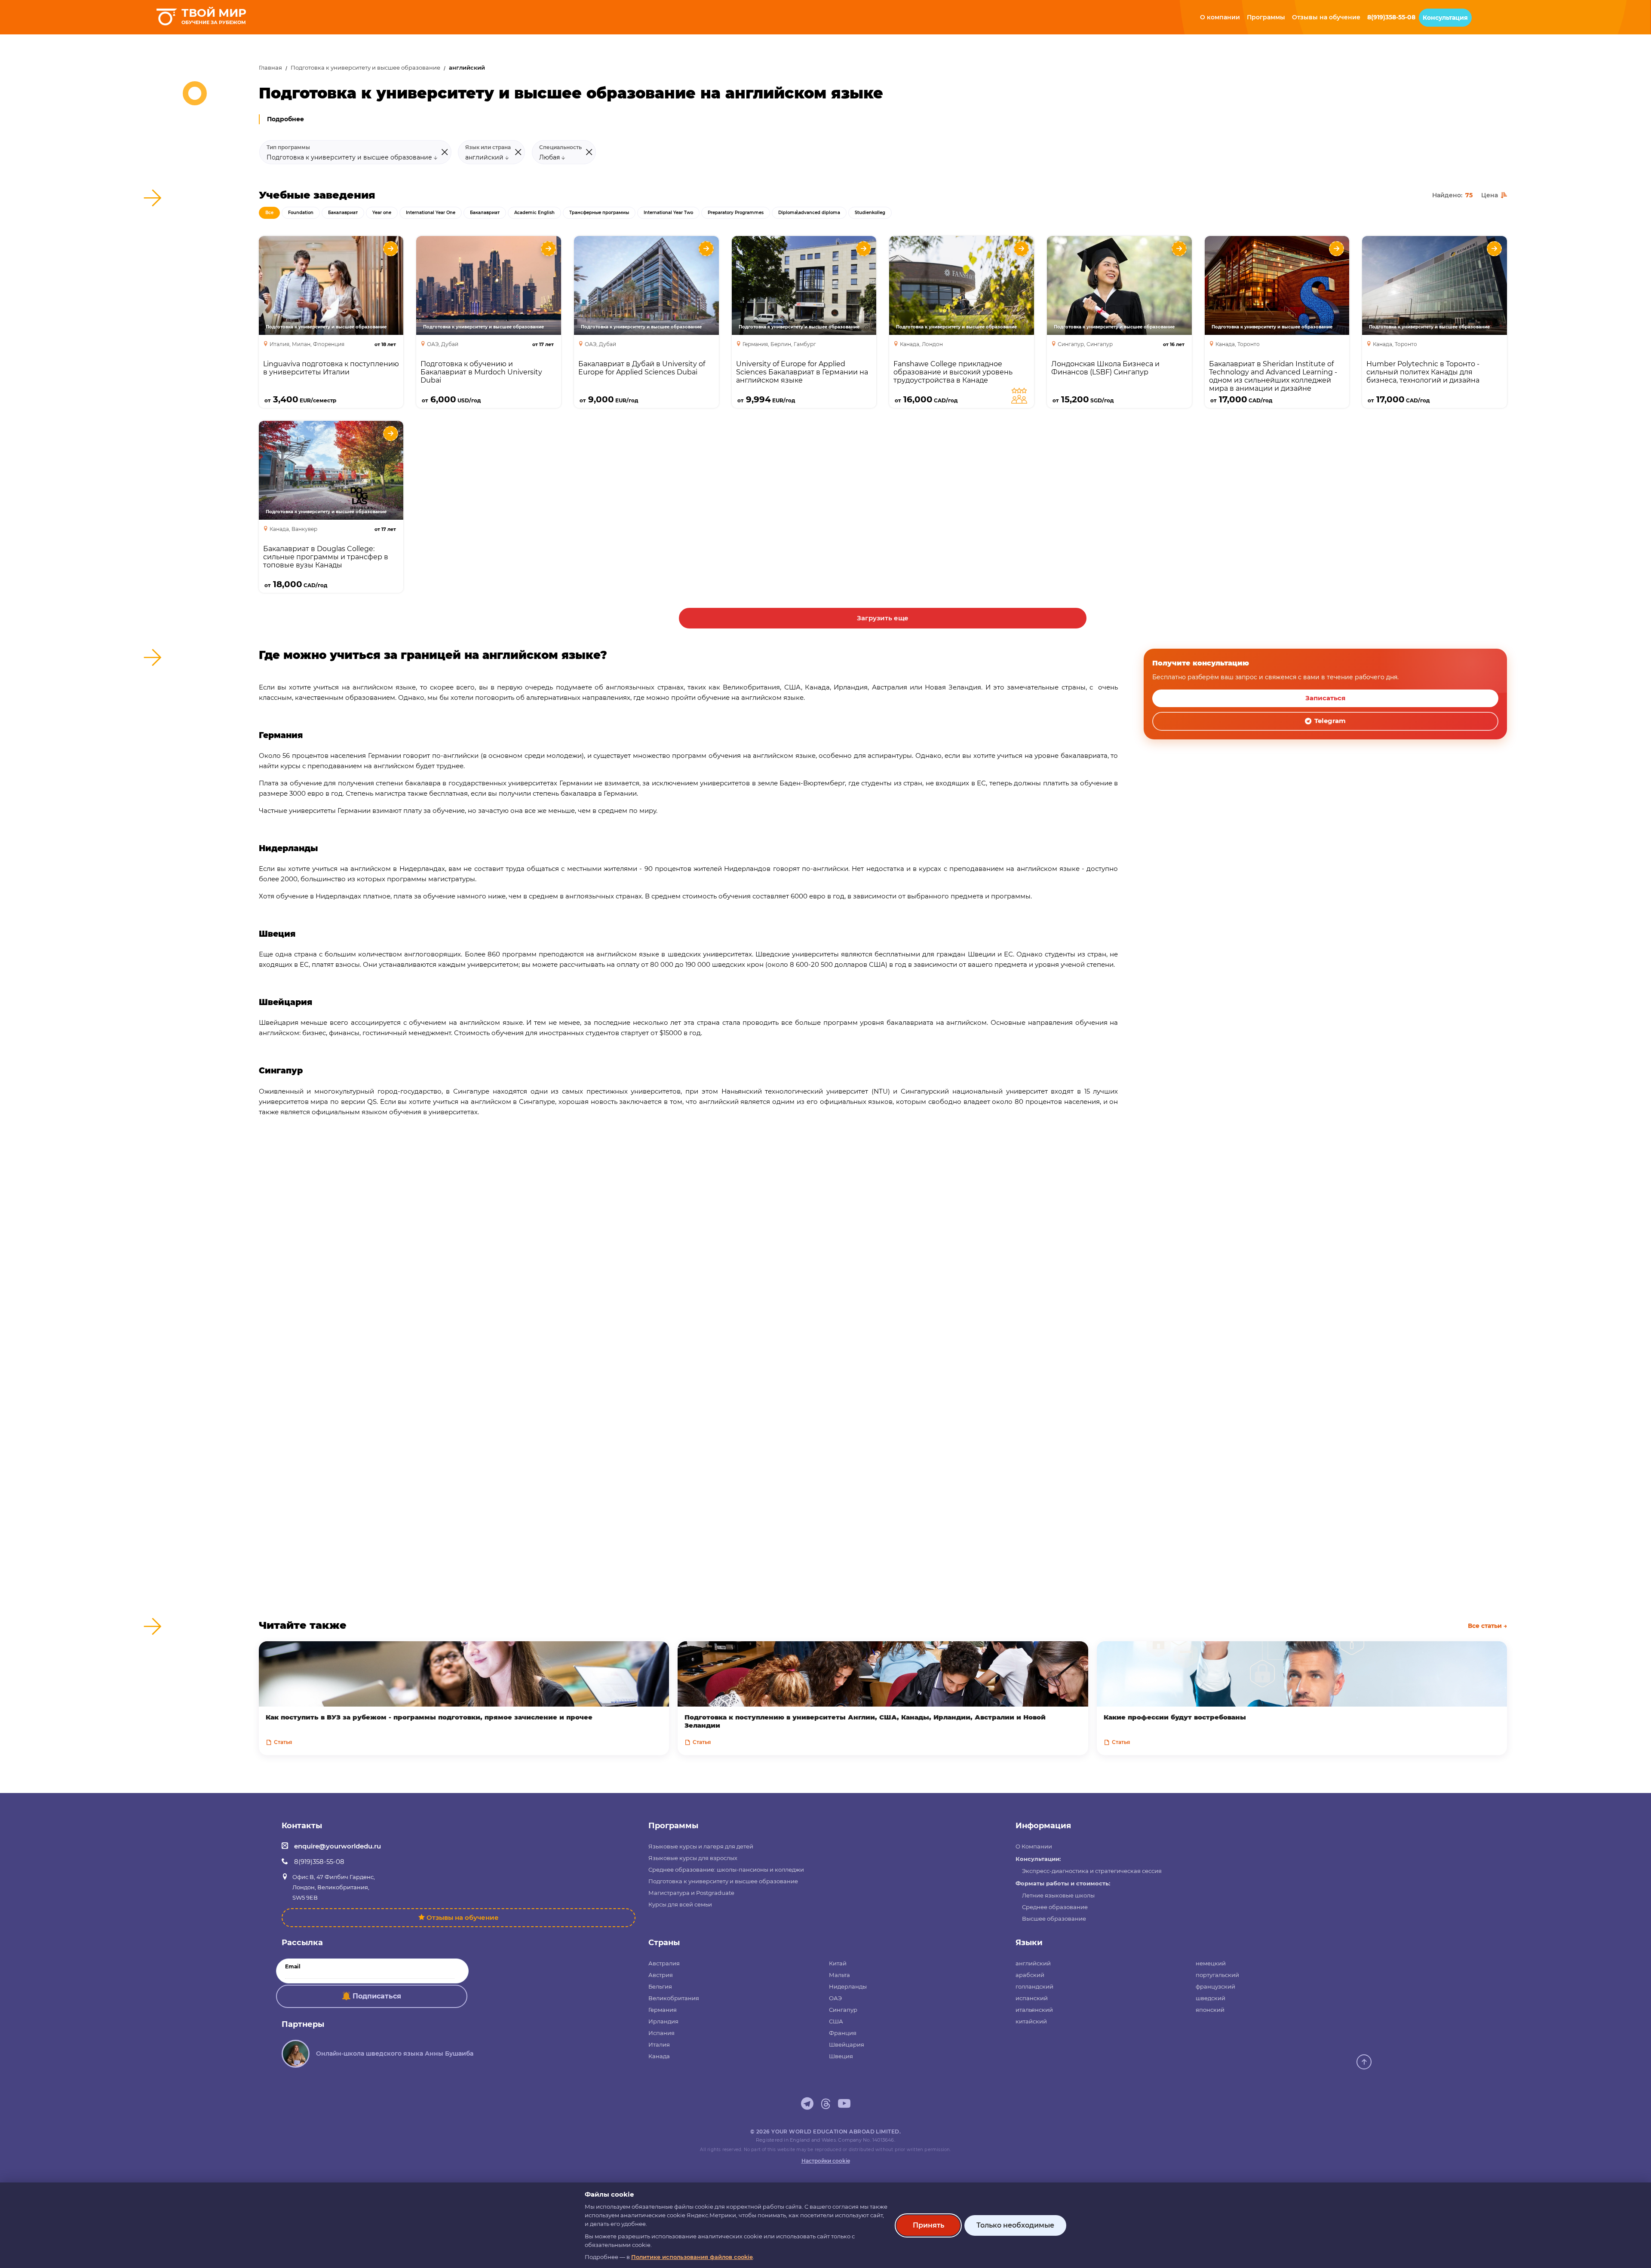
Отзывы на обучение (463, 1917)
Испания (661, 2033)
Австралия (664, 1963)
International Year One (431, 213)
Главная (270, 68)
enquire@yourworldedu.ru (338, 1846)
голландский (1034, 1986)
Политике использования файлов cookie (692, 2257)
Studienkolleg (870, 213)
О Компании (1034, 1846)
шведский (1211, 1998)
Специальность (560, 147)
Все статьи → (1487, 1626)
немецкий (1211, 1963)
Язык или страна (488, 147)
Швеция (841, 2056)
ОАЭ (835, 1998)
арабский (1030, 1975)
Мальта (839, 1975)
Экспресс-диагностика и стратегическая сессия (1092, 1871)
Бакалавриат (343, 213)
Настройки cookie (826, 2161)
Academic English (534, 213)
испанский (1032, 1998)
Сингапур (843, 2010)
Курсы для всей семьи (680, 1904)
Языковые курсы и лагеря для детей (701, 1846)
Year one (382, 213)
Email (293, 1967)
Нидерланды (848, 1986)
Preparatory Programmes (736, 213)
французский (1215, 1986)
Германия (663, 2010)
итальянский (1034, 2010)
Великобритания (674, 1998)
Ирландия (663, 2021)
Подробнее (285, 119)
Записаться (1325, 698)
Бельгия (660, 1986)
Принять (928, 2225)
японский (1210, 2010)
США (836, 2021)
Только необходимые (1015, 2225)
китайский (1031, 2021)
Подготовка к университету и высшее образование (365, 68)
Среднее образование (1055, 1907)
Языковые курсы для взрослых (693, 1858)
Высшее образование (1054, 1919)
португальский (1217, 1975)
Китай (838, 1963)
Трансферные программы (599, 213)
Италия (659, 2044)
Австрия (661, 1975)
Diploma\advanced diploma (809, 213)
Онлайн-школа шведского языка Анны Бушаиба (395, 2053)
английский (1033, 1963)
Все (269, 213)
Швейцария (847, 2044)
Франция (843, 2033)
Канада (659, 2056)
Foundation (301, 213)
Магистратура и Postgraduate (691, 1893)
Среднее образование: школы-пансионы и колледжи (726, 1870)
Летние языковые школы (1058, 1895)
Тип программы (288, 147)
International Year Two (668, 213)
